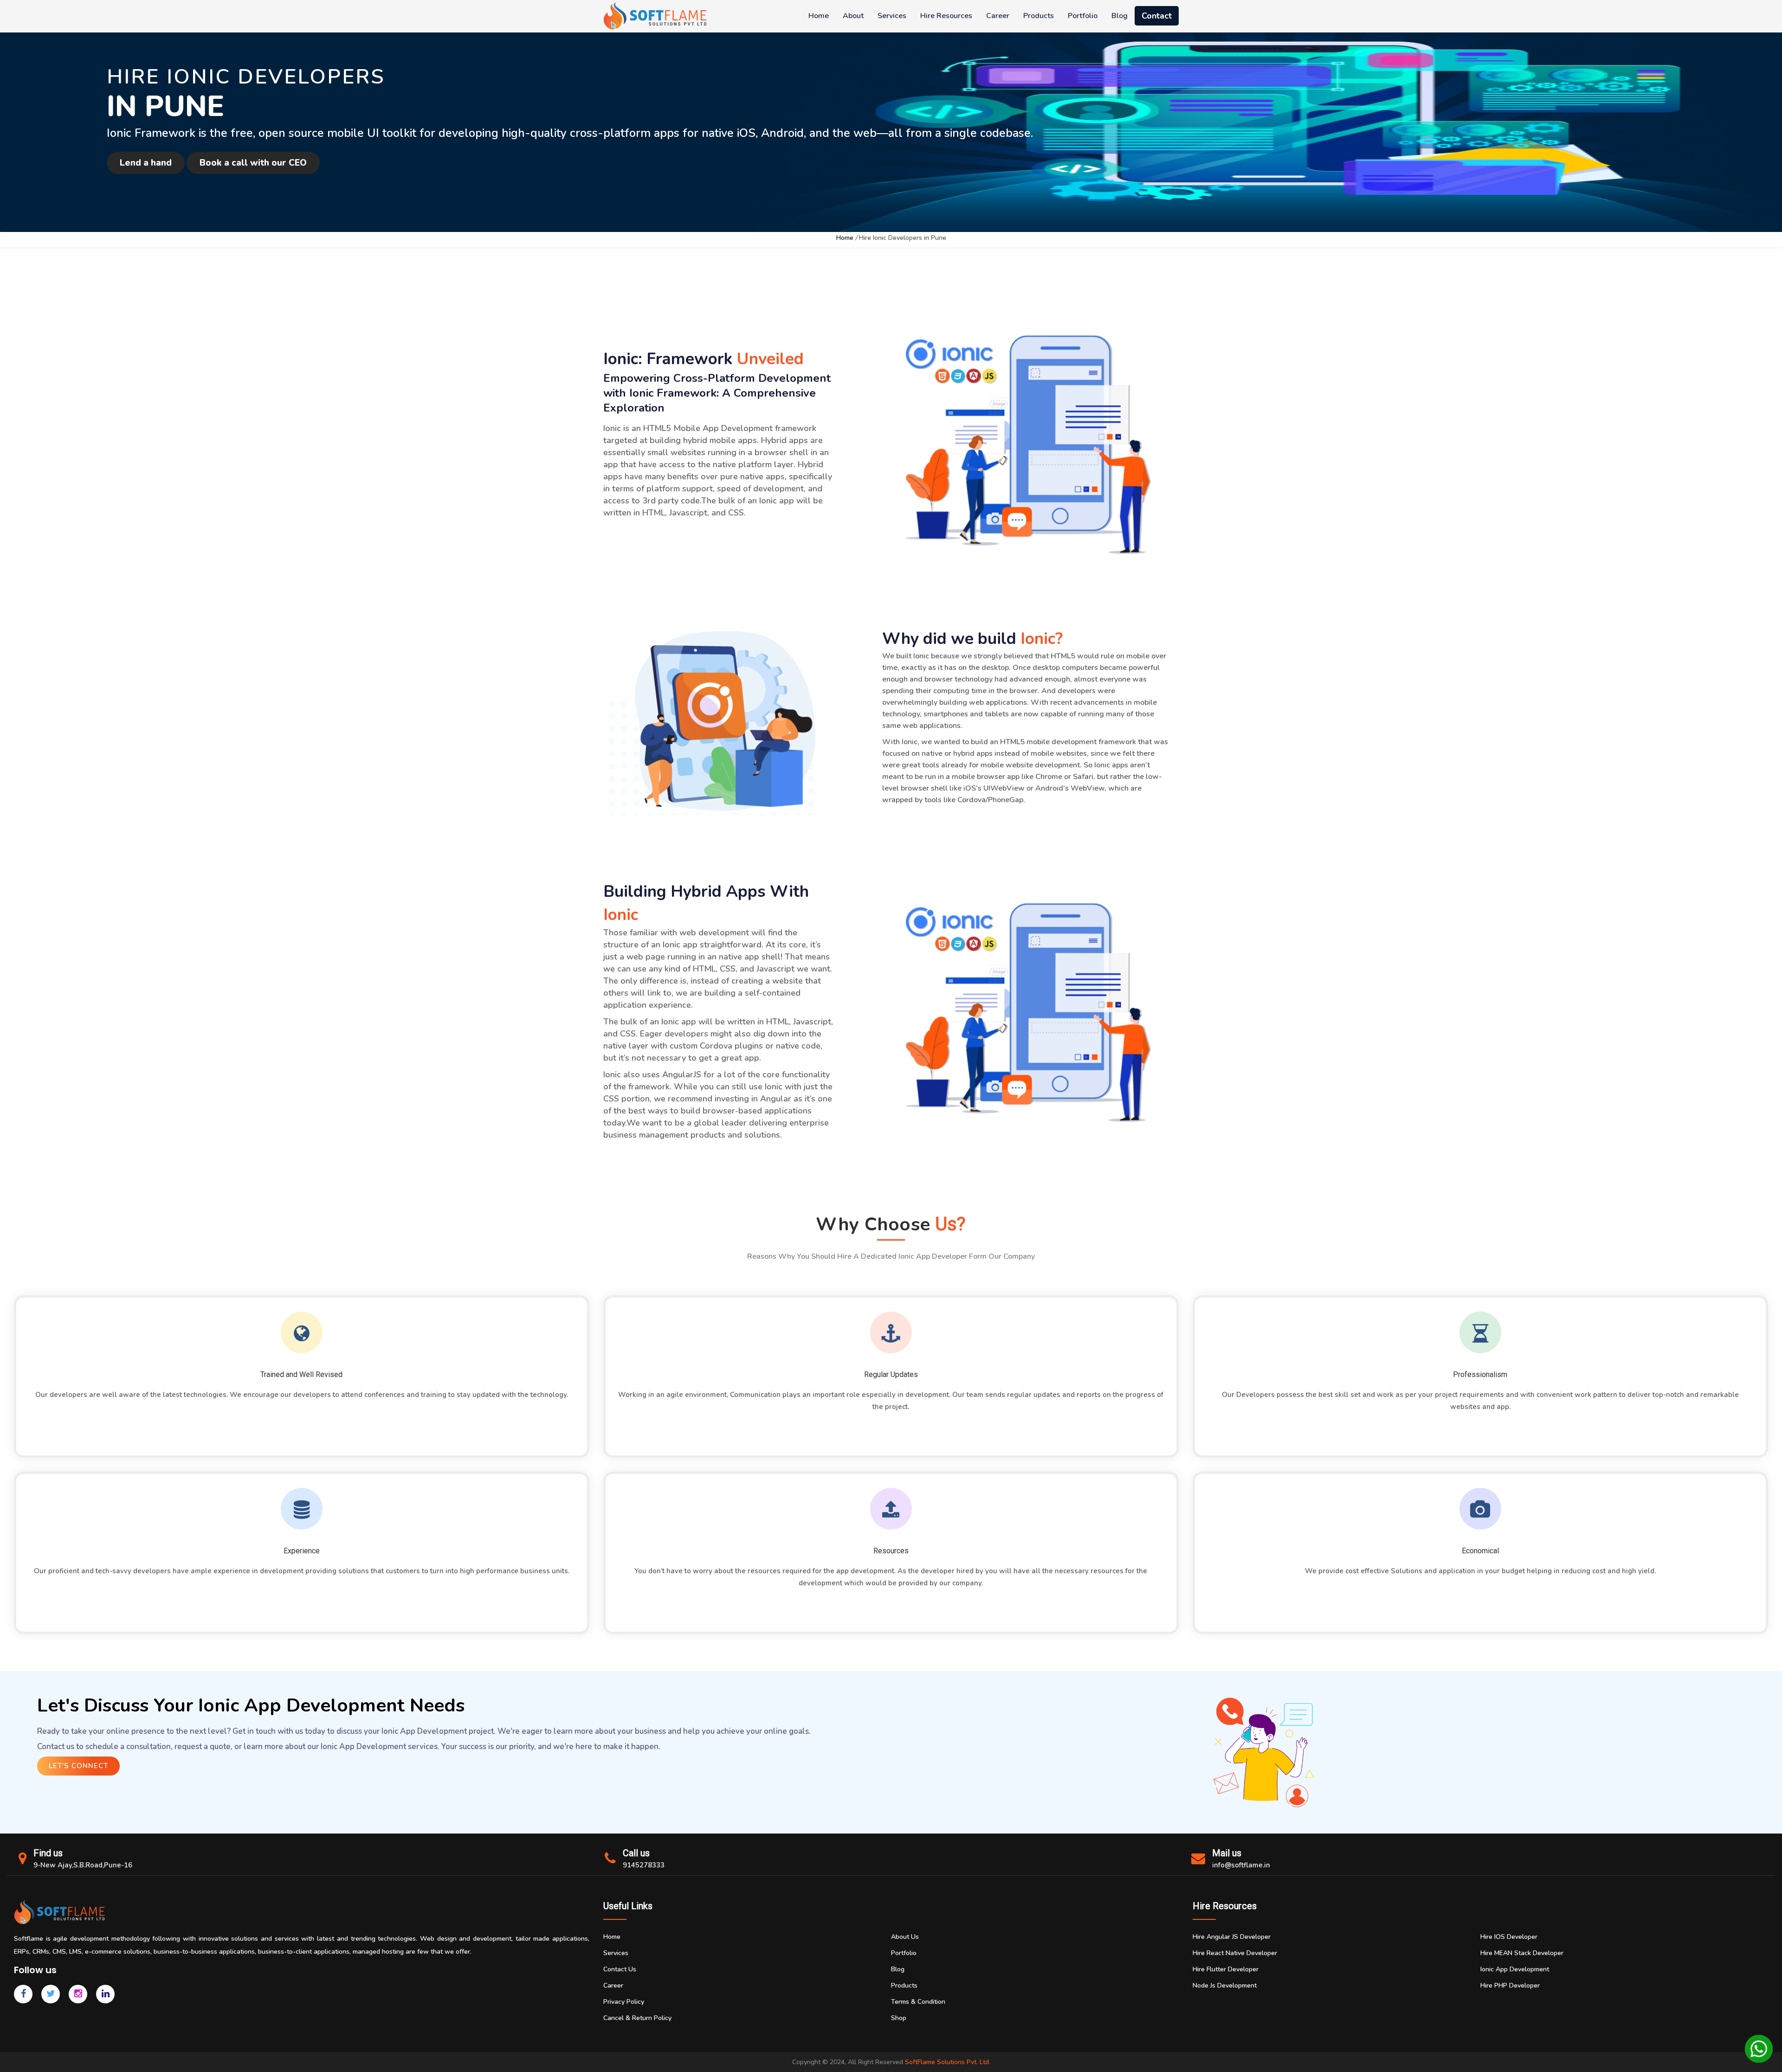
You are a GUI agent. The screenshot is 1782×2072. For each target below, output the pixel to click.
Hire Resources (946, 16)
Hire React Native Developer (1235, 1953)
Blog (1120, 16)
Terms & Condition (918, 2002)
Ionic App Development (1515, 1969)
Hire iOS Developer (1509, 1937)
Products (1039, 16)
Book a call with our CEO (253, 163)
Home (819, 16)
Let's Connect (78, 1766)
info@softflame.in (1241, 1865)
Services (892, 16)
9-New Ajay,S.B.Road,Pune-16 (83, 1865)
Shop (899, 2018)
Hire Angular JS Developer (1232, 1937)
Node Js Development (1225, 1985)
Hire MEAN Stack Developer (1522, 1953)
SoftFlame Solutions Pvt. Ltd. (948, 2062)
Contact (1157, 16)
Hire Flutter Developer (1226, 1969)
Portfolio (1083, 16)
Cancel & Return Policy (637, 2018)
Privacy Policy (624, 2002)
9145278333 (644, 1865)
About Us (905, 1937)
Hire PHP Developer (1510, 1985)
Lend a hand (146, 163)
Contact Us (620, 1969)
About (853, 16)
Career (998, 16)
